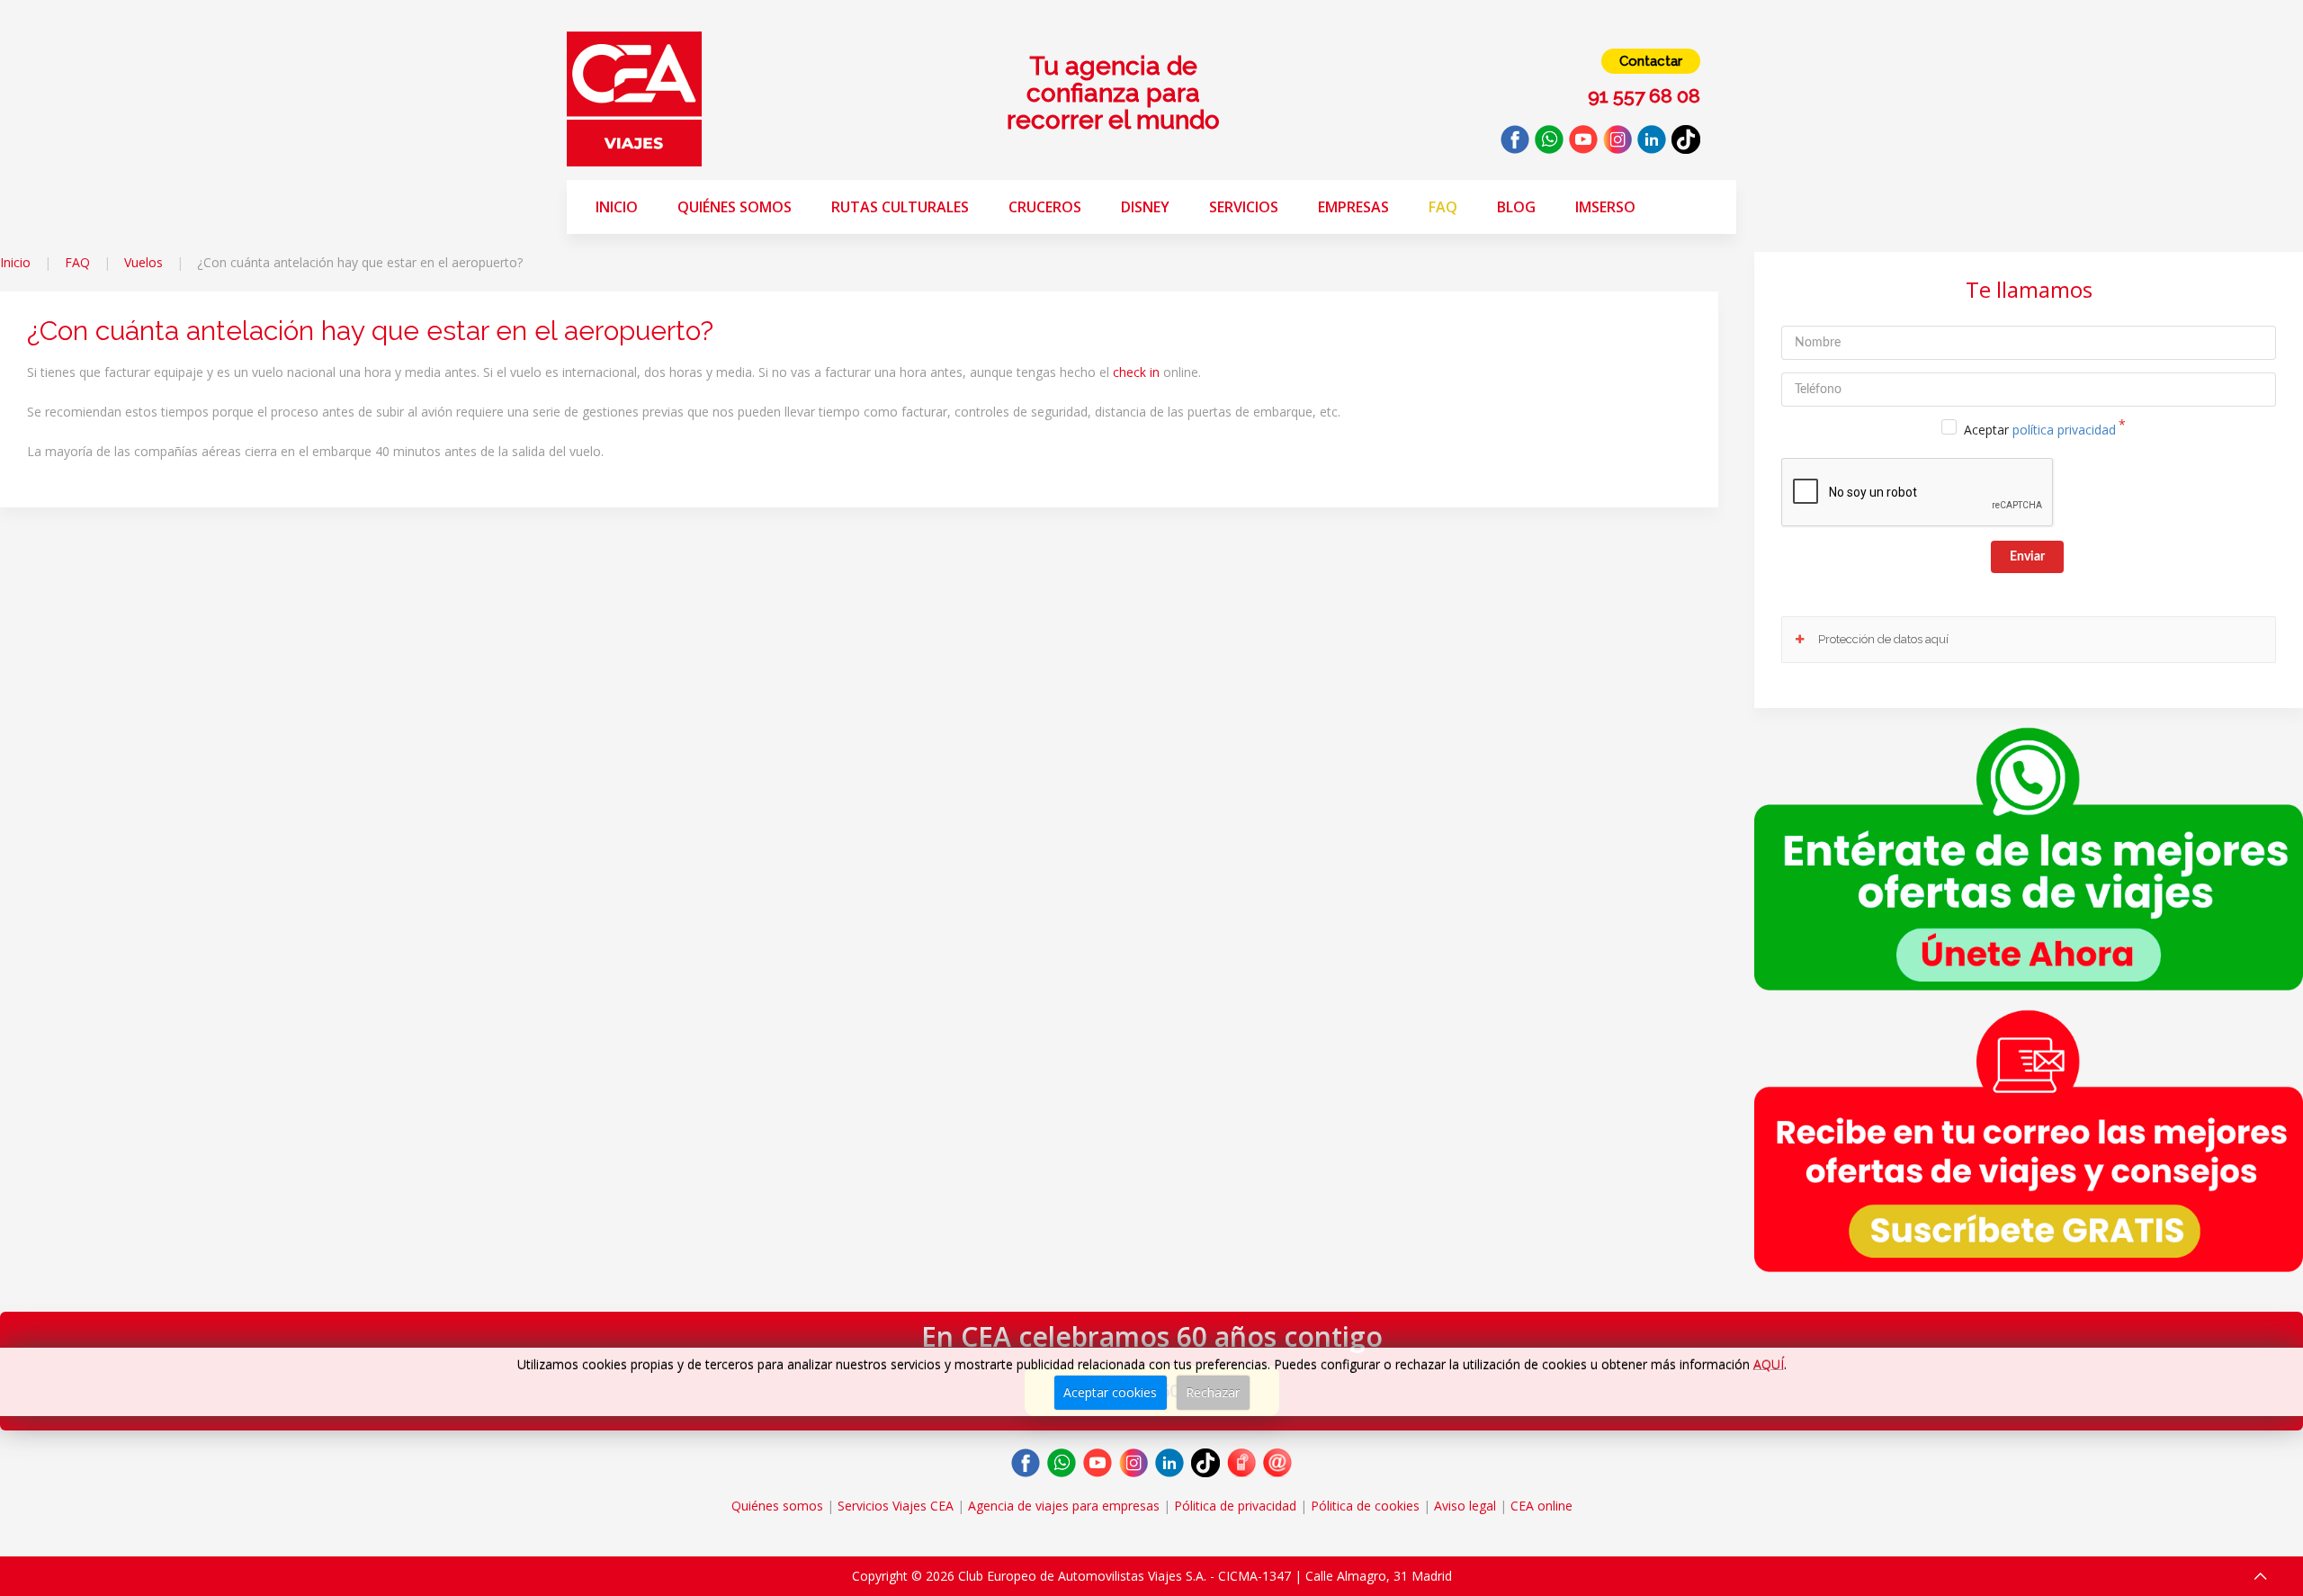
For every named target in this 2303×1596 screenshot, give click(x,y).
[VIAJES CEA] (634, 98)
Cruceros (1045, 207)
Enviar (2027, 557)
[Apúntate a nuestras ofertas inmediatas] (2029, 857)
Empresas (1353, 207)
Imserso (1605, 207)
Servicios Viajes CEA (896, 1506)
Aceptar (2040, 430)
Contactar (1651, 61)
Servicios (1244, 207)
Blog (1516, 207)
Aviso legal (1465, 1506)
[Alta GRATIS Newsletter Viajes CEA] (2029, 1141)
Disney (1145, 207)
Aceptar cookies (1110, 1392)
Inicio (617, 207)
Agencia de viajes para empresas (1064, 1506)
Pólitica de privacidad (1235, 1506)
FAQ (1443, 207)
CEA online (1541, 1506)
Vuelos (143, 262)
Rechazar (1213, 1392)
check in (1136, 372)
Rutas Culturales (900, 207)
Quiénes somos (735, 207)
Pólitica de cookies (1365, 1506)
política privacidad (2064, 430)
